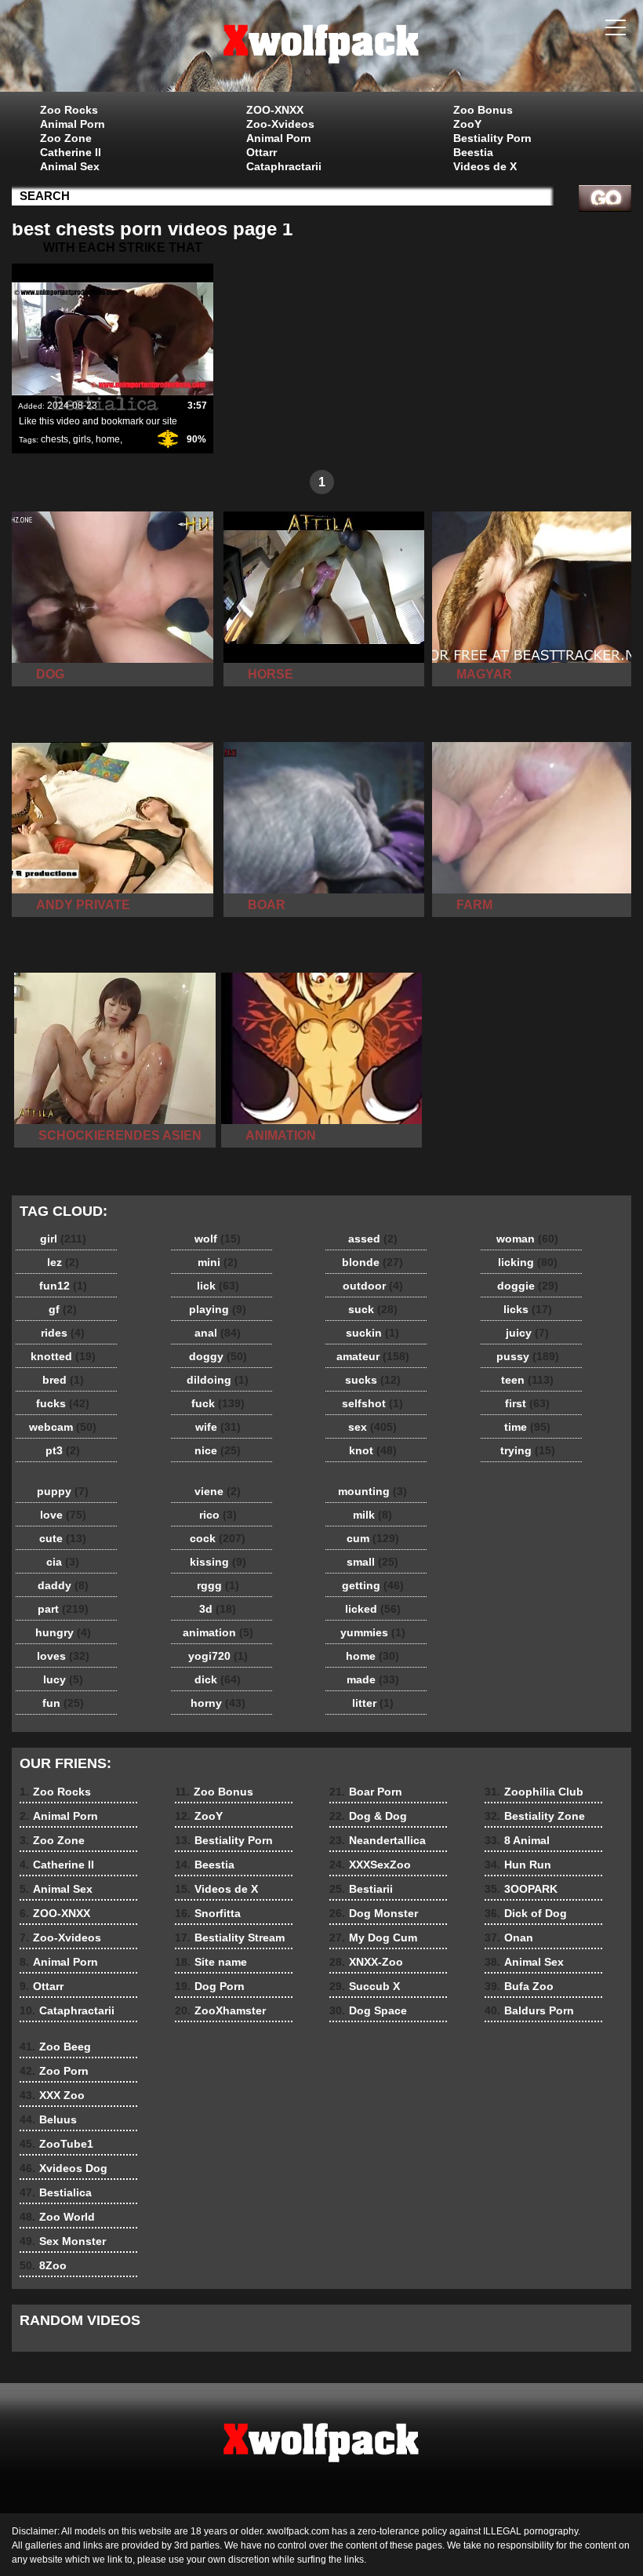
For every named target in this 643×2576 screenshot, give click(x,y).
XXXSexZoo (370, 1865)
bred (63, 1380)
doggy (218, 1356)
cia (63, 1562)
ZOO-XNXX (275, 110)
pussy (528, 1356)
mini (218, 1262)
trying (528, 1450)
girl (63, 1239)
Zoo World (57, 2217)
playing (218, 1309)
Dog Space (368, 2010)
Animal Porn (73, 124)
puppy (63, 1491)
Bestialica (56, 2192)
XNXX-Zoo (366, 1962)
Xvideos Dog (64, 2168)
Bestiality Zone (535, 1816)
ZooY (467, 124)
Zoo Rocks (69, 110)
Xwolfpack (321, 49)
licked (373, 1609)
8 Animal (517, 1840)
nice (218, 1450)
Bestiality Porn (492, 138)
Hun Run (518, 1865)
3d (218, 1609)
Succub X (365, 1986)
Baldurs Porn (529, 2010)
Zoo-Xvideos (280, 124)
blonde (372, 1262)
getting (373, 1585)
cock (218, 1538)
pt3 (63, 1450)
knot (373, 1450)
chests (54, 439)
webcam (63, 1427)
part (63, 1609)
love (63, 1515)
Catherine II (71, 152)
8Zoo (43, 2265)
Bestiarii (361, 1889)
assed (373, 1239)
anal (218, 1333)
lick (218, 1286)
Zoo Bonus (483, 110)
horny (218, 1703)
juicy (527, 1333)
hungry (63, 1632)
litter (373, 1703)
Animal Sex (70, 166)
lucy (63, 1679)
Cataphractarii (284, 166)
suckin (372, 1333)
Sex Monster (63, 2241)
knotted (63, 1356)
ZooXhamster (220, 2010)
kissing (218, 1562)
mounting (372, 1491)
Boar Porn (366, 1792)
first (527, 1403)
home (108, 439)
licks (528, 1309)
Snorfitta (208, 1913)
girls (82, 439)
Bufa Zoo (519, 1986)
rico (218, 1515)
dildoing (218, 1380)
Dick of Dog (526, 1913)
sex (372, 1427)
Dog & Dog (368, 1816)
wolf (218, 1239)
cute (63, 1538)
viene (218, 1491)
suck (373, 1309)
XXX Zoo (52, 2095)
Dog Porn (210, 1986)
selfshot (372, 1403)
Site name (211, 1962)
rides (63, 1333)
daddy (63, 1585)
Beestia (473, 152)
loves (63, 1656)
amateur (373, 1356)
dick (218, 1679)
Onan (509, 1937)
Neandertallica (378, 1840)
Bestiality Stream (230, 1937)
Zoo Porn (54, 2071)
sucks (373, 1380)
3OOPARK (521, 1889)
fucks (63, 1403)
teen (527, 1380)
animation (218, 1632)
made (373, 1679)
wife (218, 1427)
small (372, 1562)
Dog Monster (374, 1913)
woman (527, 1239)
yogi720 (218, 1656)
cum (373, 1538)
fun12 (63, 1286)
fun (63, 1703)
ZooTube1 (56, 2144)
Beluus (48, 2119)
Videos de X (485, 166)
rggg (218, 1585)
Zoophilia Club (534, 1792)
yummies (373, 1632)
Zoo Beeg (55, 2047)
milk (372, 1515)
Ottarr (262, 152)
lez (63, 1262)
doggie (528, 1286)
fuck (218, 1403)
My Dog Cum (373, 1937)
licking (528, 1262)
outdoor (373, 1286)
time (527, 1427)
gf (63, 1309)
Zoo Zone (66, 138)
